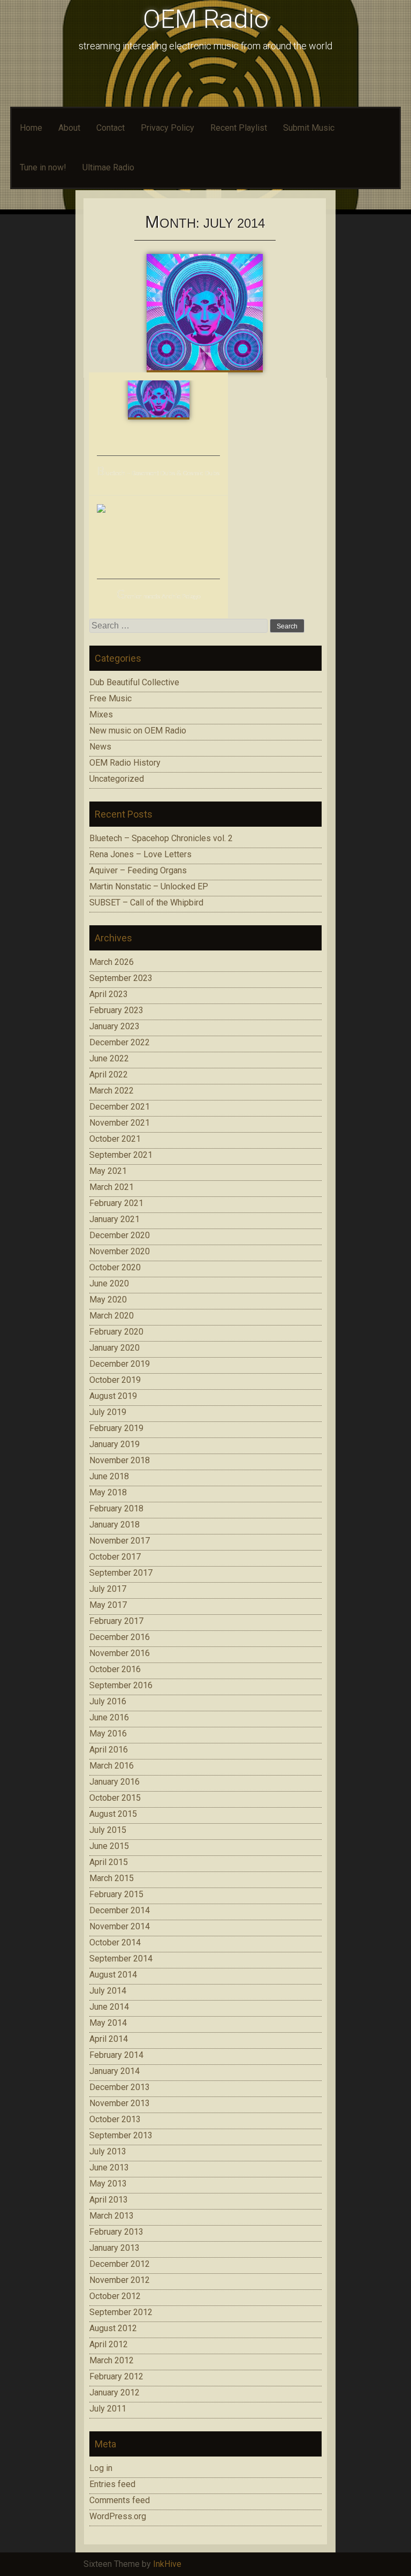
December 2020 (120, 1235)
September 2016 (121, 1685)
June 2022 (109, 1058)
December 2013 (120, 2087)
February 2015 (116, 1894)
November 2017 (120, 1541)
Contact (111, 128)
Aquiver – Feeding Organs (138, 870)
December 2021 (120, 1107)
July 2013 (108, 2151)
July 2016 (108, 1701)
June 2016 (109, 1717)
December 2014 (120, 1910)
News (100, 747)
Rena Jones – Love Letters (140, 854)
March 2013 (112, 2216)
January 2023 (115, 1026)
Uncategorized (117, 779)
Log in (101, 2468)
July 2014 (108, 1991)
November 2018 (120, 1460)
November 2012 (120, 2280)
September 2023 (121, 978)
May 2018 (108, 1492)
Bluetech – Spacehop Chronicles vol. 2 (161, 838)
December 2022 (120, 1042)
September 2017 (121, 1573)
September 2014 (121, 1959)
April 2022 (109, 1074)
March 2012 (112, 2360)
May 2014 (108, 2023)
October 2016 (115, 1669)
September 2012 (121, 2312)
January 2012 (115, 2392)
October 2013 (115, 2119)
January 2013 (115, 2248)
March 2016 (112, 1766)
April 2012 (109, 2344)
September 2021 (121, 1155)
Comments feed (120, 2500)
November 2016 (120, 1653)
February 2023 (116, 1010)
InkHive (167, 2564)
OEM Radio (206, 19)
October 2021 (115, 1139)
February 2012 (116, 2376)
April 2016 (109, 1750)
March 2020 (112, 1316)
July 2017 (108, 1589)
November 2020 (120, 1251)
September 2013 (121, 2135)
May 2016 (108, 1733)
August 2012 (113, 2328)
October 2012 (115, 2296)
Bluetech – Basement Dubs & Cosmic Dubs (158, 473)
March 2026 (112, 962)
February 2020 (116, 1332)
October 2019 (115, 1380)
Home (31, 128)
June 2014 (109, 2007)
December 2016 (120, 1637)
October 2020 (115, 1267)
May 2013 (108, 2184)
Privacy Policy (168, 128)
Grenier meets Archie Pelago (159, 597)
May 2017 (108, 1605)
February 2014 (116, 2055)
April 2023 (109, 994)
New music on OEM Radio (138, 731)
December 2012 (120, 2264)
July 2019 (108, 1412)
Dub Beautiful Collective (134, 682)
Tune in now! (43, 167)
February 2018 (116, 1508)
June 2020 (109, 1283)
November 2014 (120, 1926)
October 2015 (115, 1798)
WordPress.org (118, 2516)
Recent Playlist (239, 128)
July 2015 (108, 1830)
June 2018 (109, 1476)
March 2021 (112, 1187)
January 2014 (115, 2071)
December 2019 (120, 1364)
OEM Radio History (125, 763)
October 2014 (115, 1942)
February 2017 (116, 1621)
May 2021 (108, 1171)
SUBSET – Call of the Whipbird (146, 903)
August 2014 (113, 1975)
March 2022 (112, 1091)
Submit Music (309, 128)
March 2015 (112, 1878)
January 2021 (115, 1219)
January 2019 (115, 1444)
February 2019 (116, 1428)
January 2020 (115, 1348)
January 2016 (115, 1782)
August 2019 (113, 1396)
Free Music (111, 698)
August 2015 (113, 1814)
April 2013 (109, 2200)
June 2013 (109, 2167)
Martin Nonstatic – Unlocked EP (149, 886)
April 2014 (109, 2039)
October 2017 (115, 1557)
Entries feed (112, 2484)
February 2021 (116, 1203)
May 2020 (108, 1300)
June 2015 (109, 1846)
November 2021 (120, 1123)
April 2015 (109, 1862)
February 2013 (116, 2232)
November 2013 (120, 2103)
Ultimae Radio (108, 167)
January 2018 (115, 1525)
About (69, 128)
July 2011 (108, 2409)
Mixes (101, 714)
